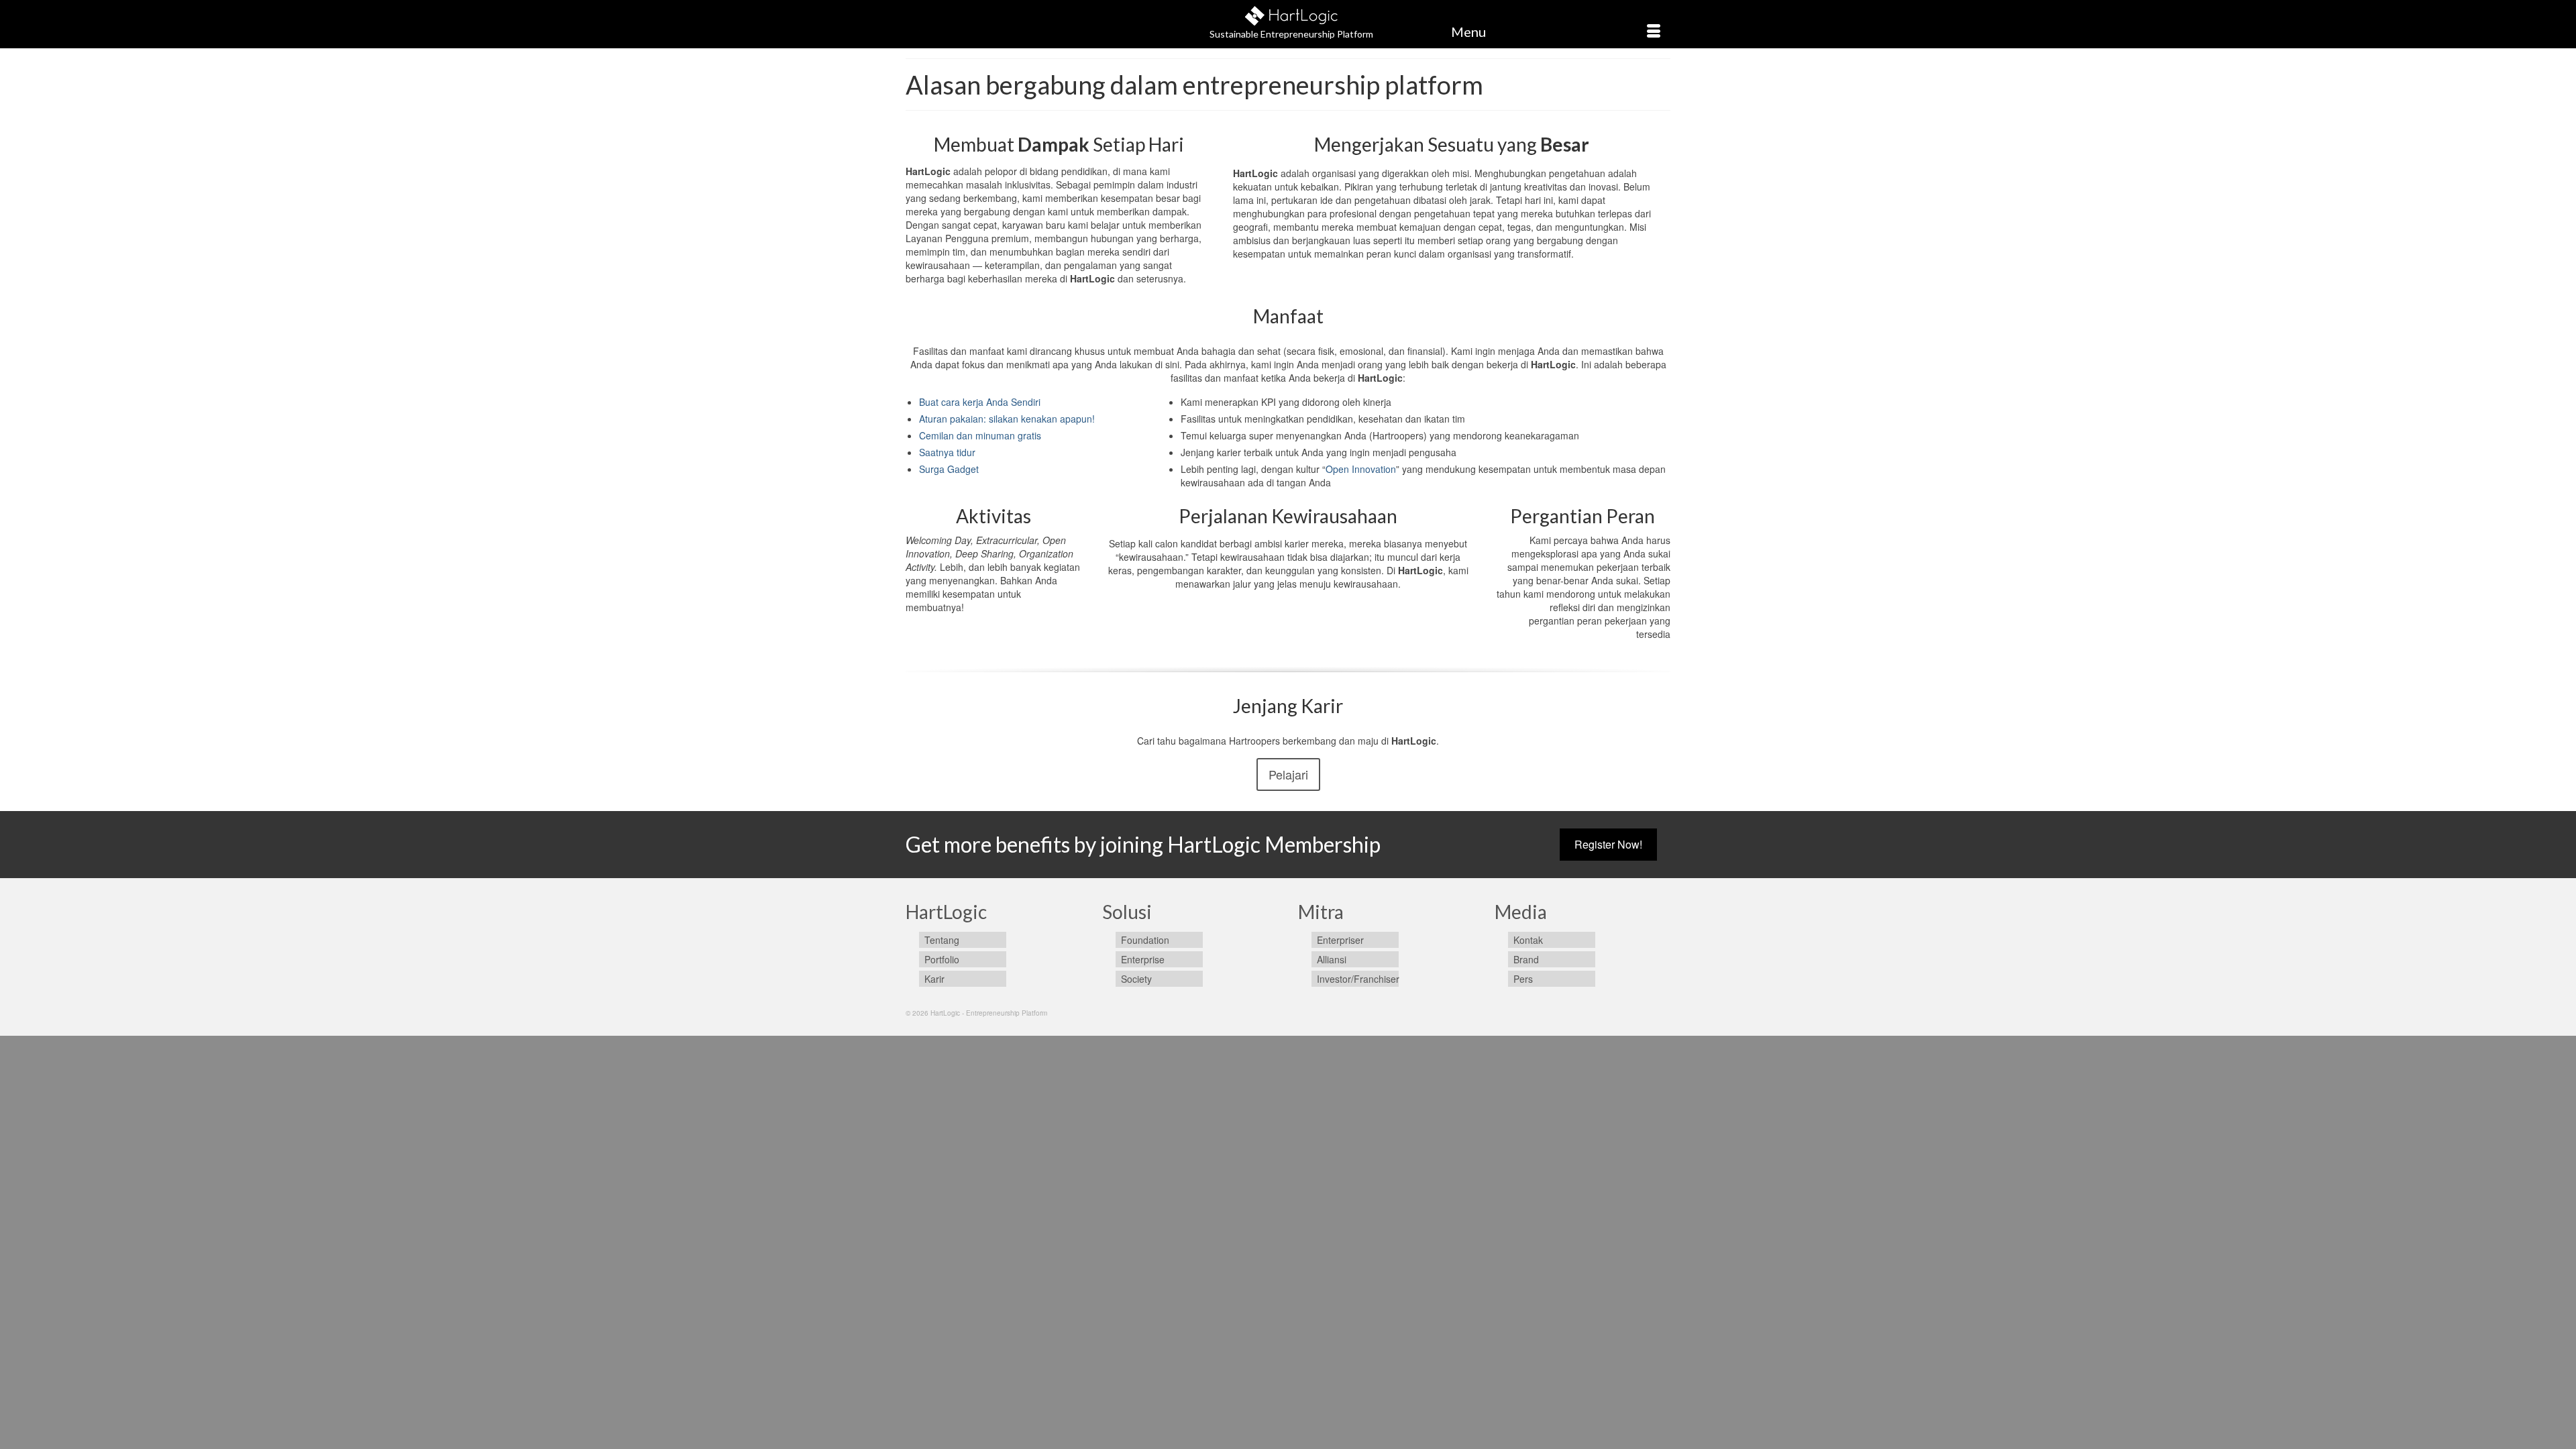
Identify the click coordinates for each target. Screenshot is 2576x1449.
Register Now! (1608, 844)
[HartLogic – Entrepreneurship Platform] (1291, 14)
